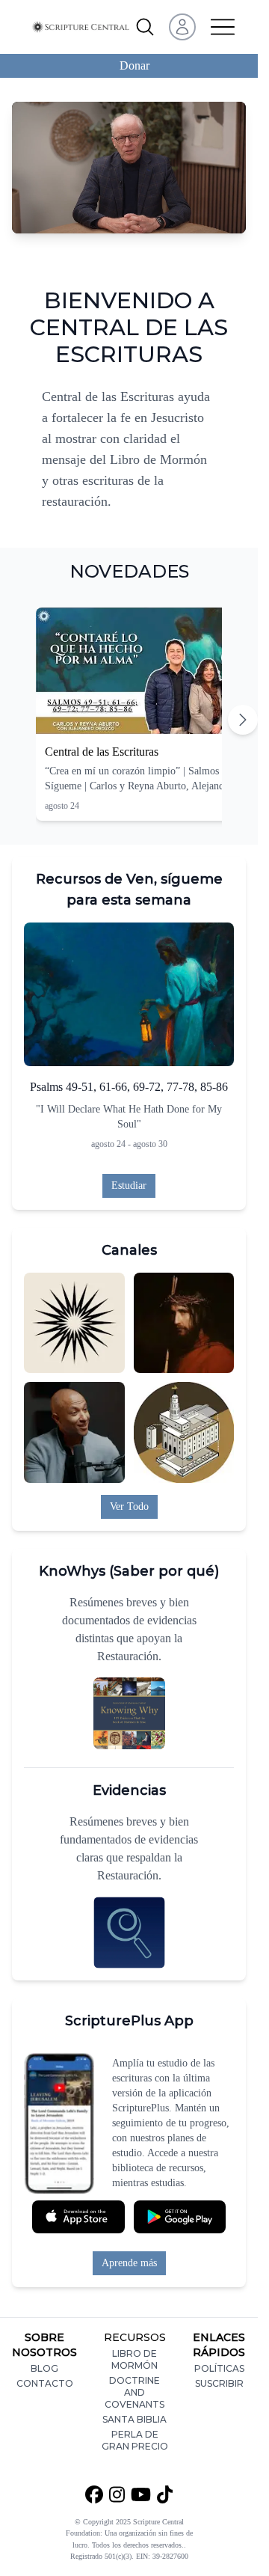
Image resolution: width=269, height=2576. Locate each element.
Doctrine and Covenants (134, 2392)
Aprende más (129, 2263)
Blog (44, 2368)
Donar (134, 65)
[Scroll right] (243, 720)
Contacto (45, 2383)
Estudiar (129, 1185)
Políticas (219, 2368)
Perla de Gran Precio (135, 2440)
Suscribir (219, 2383)
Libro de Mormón (134, 2359)
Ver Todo (129, 1506)
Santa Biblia (134, 2419)
